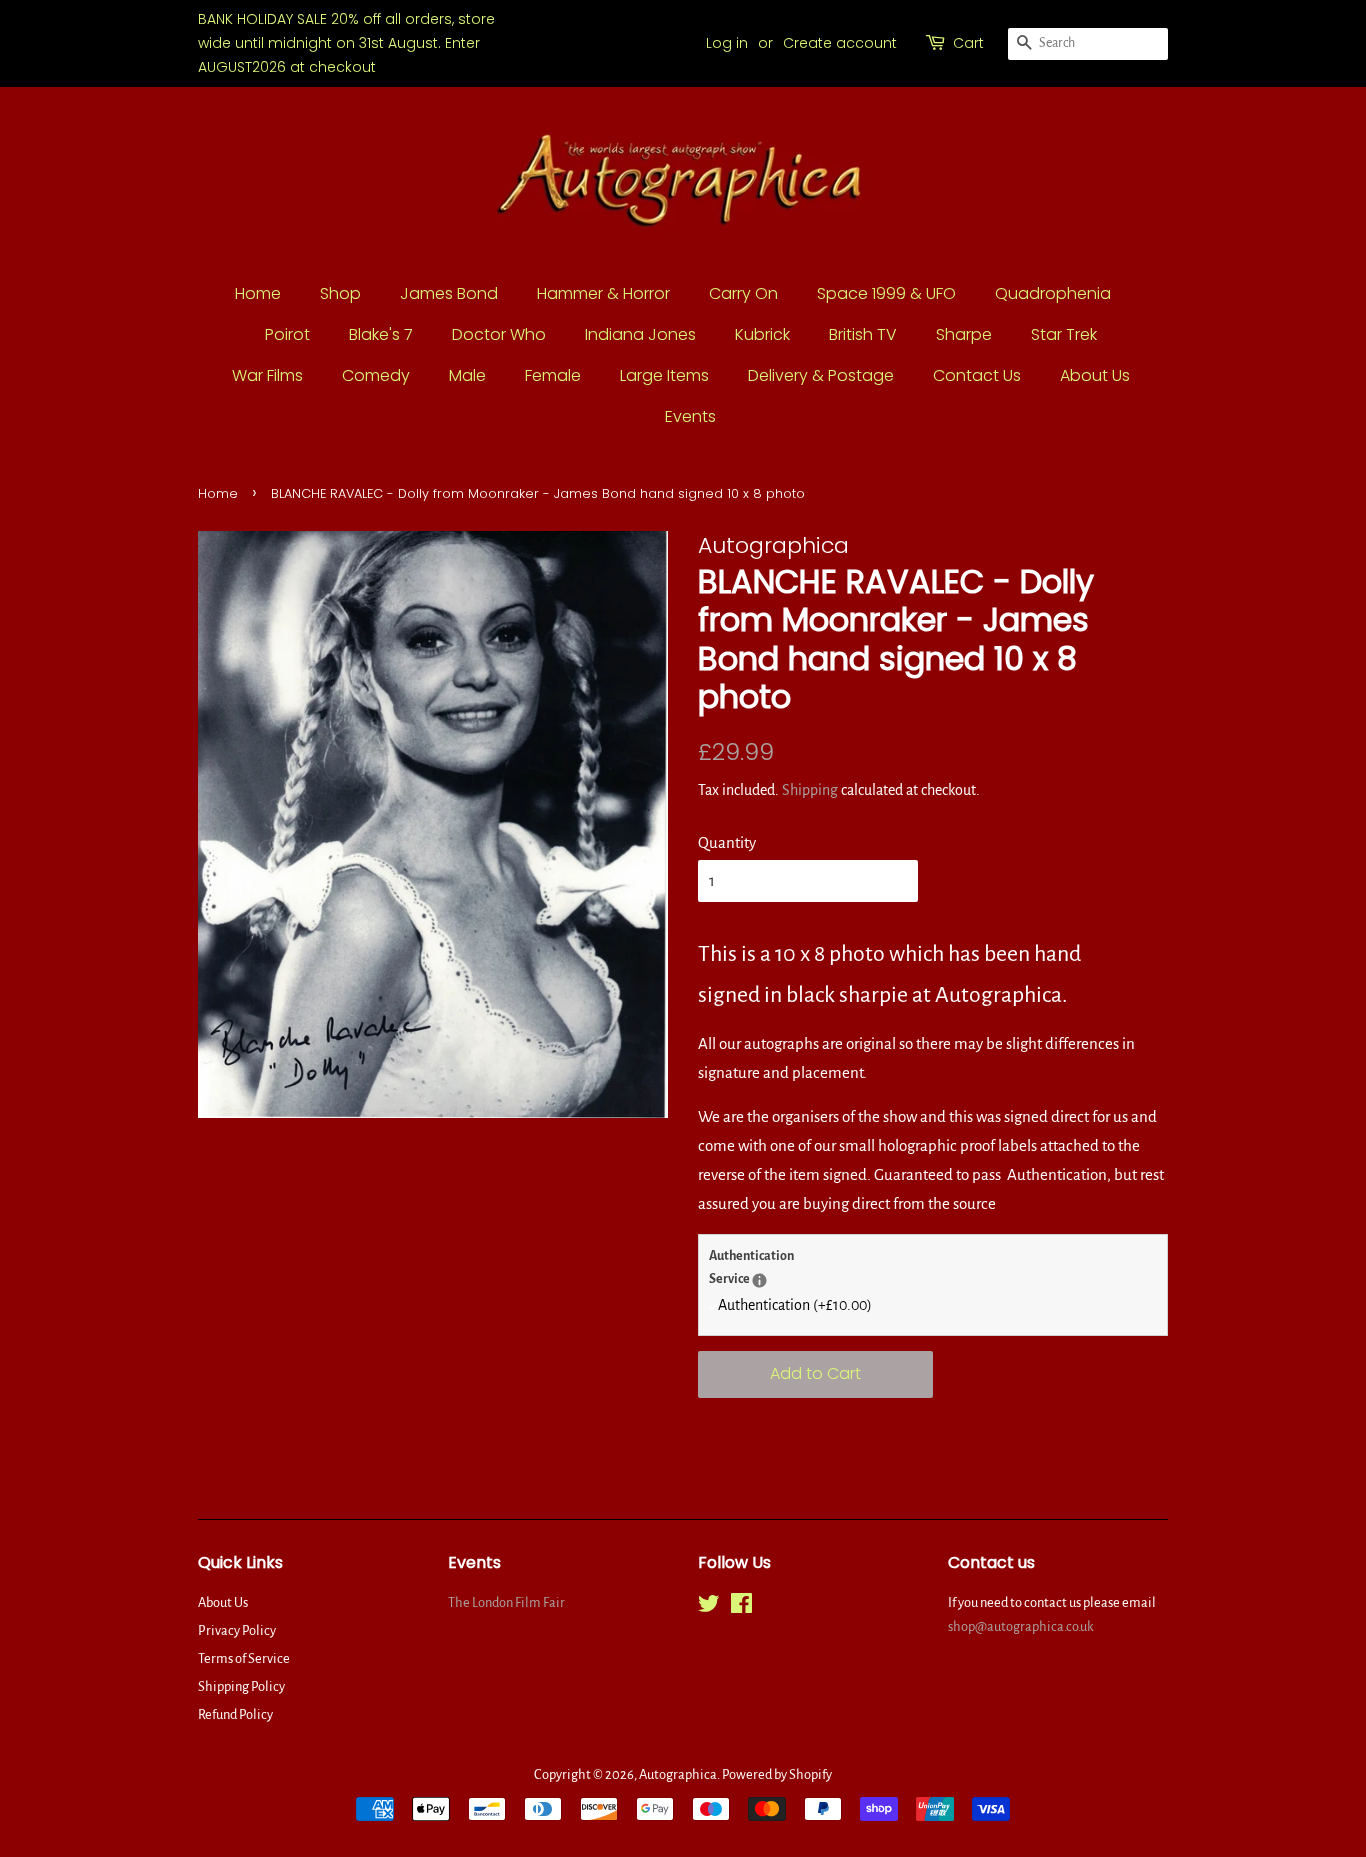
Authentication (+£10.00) (795, 1305)
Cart (968, 43)
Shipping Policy (241, 1686)
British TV (863, 334)
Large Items (664, 375)
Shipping (810, 790)
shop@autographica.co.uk (1021, 1626)
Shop (340, 293)
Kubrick (762, 334)
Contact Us (977, 375)
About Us (1095, 375)
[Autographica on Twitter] (709, 1607)
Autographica (678, 1774)
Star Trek (1064, 334)
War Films (267, 375)
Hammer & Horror (603, 293)
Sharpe (964, 334)
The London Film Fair (506, 1602)
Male (467, 375)
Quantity (727, 842)
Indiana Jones (640, 334)
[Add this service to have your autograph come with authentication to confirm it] (759, 1280)
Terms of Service (244, 1658)
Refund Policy (235, 1714)
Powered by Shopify (777, 1774)
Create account (840, 43)
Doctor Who (499, 334)
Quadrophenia (1053, 293)
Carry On (743, 293)
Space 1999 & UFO (886, 293)
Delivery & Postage (821, 375)
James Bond (449, 293)
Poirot (287, 334)
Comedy (376, 375)
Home (258, 293)
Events (690, 416)
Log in (727, 43)
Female (553, 375)
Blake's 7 (381, 334)
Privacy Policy (237, 1630)
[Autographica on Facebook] (741, 1607)
